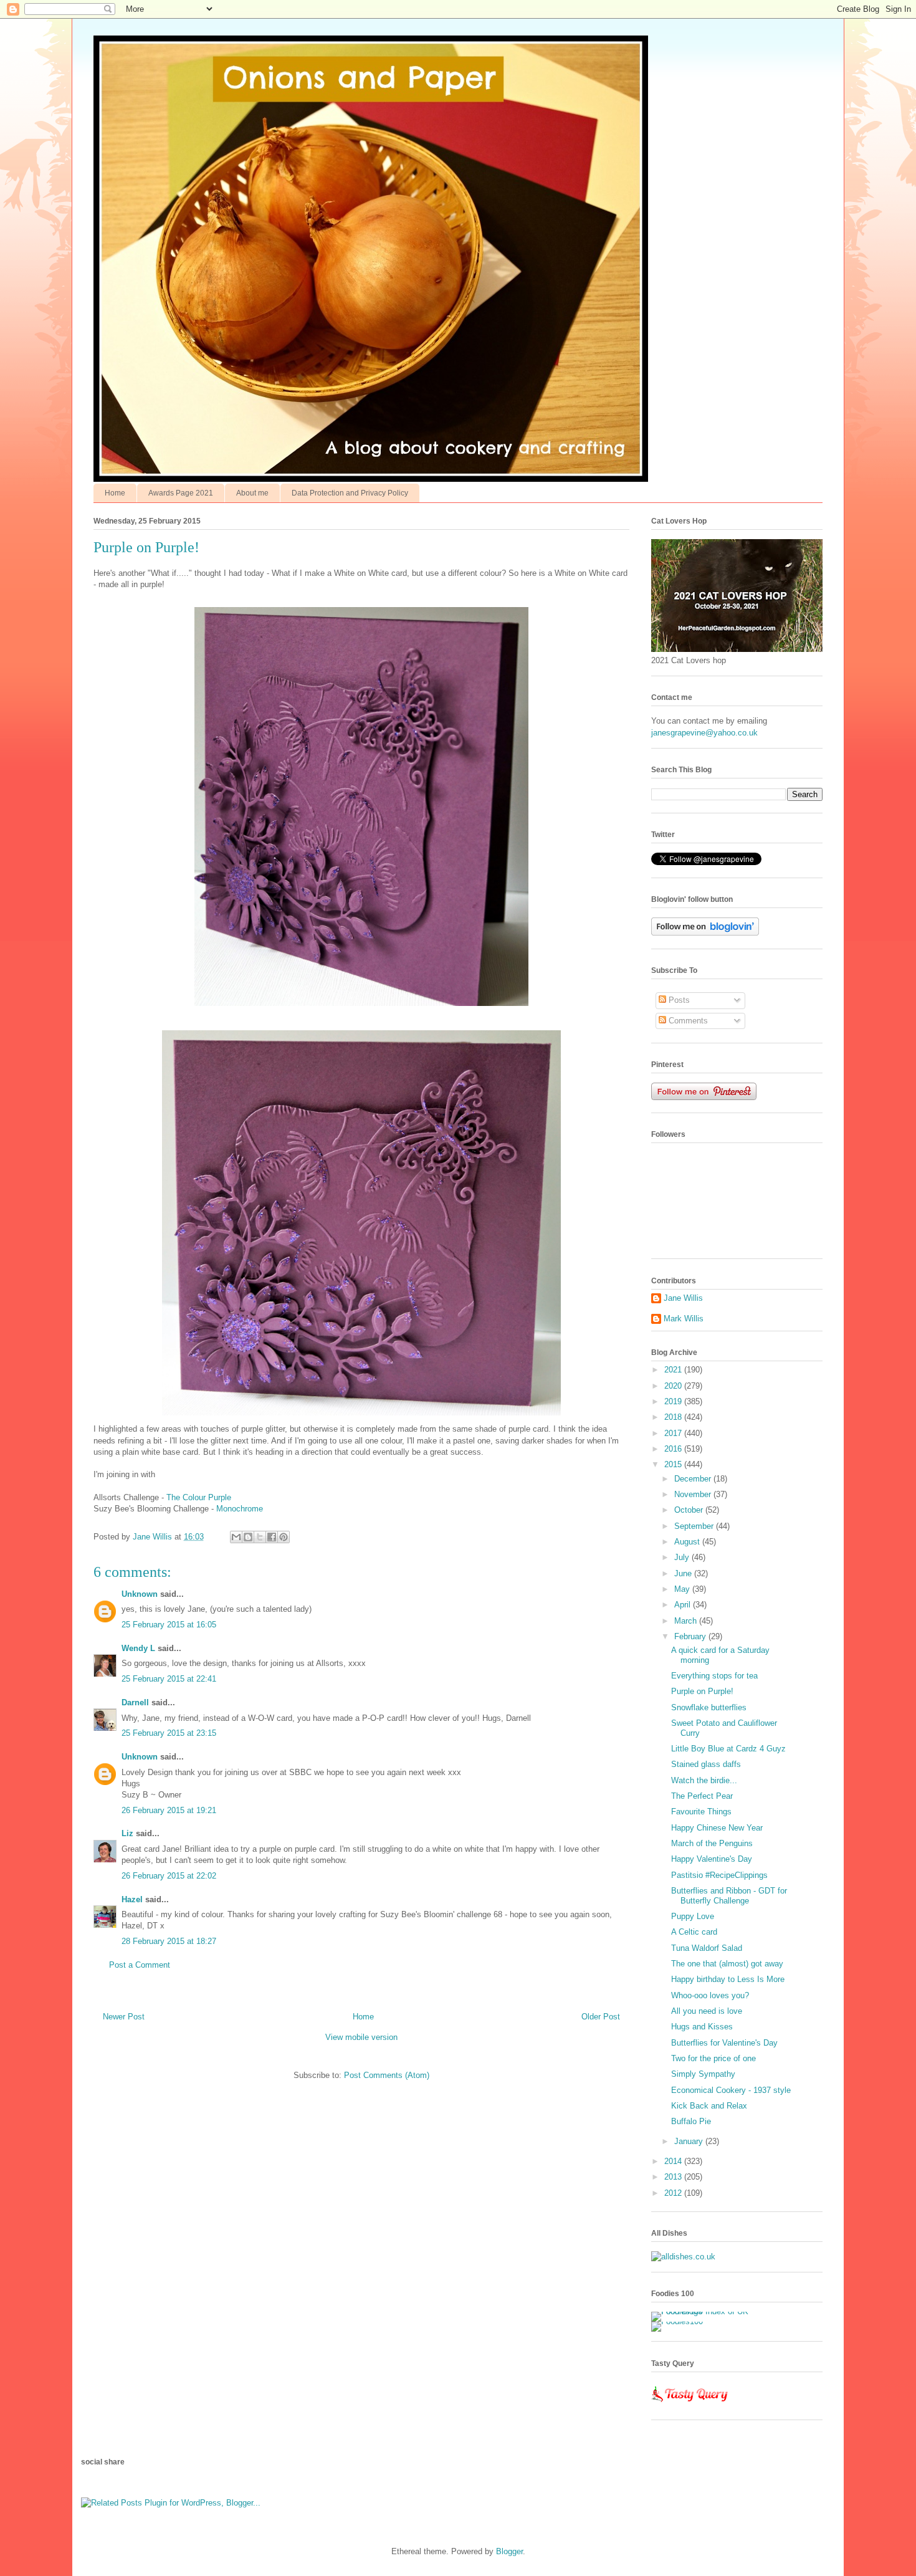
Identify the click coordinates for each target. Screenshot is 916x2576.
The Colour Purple (198, 1497)
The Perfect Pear (702, 1796)
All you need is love (707, 2011)
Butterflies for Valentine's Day (724, 2043)
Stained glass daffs (706, 1764)
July (683, 1557)
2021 (674, 1370)
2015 (674, 1464)
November (694, 1494)
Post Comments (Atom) (387, 2075)
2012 (674, 2193)
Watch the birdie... (704, 1780)
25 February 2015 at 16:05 (169, 1625)
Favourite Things (701, 1812)
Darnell (135, 1702)
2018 (674, 1417)
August (688, 1542)
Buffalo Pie (691, 2121)
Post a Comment (140, 1965)
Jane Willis (683, 1298)
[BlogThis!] (248, 1537)
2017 (674, 1433)
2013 (674, 2177)
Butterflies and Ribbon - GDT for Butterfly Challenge (729, 1896)
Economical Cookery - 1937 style (731, 2090)
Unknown (140, 1594)
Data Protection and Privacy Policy (350, 493)
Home (115, 493)
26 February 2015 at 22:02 (169, 1876)
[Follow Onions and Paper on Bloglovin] (705, 933)
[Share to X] (260, 1537)
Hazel (132, 1899)
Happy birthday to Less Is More (728, 1979)
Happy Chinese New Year (717, 1828)
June (684, 1573)
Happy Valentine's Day (712, 1859)
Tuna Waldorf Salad (707, 1948)
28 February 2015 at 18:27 (169, 1941)
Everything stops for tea (714, 1676)
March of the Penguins (712, 1843)
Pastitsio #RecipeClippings (719, 1875)
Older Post (601, 2017)
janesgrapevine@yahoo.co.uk (704, 733)
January (690, 2141)
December (694, 1479)
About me (252, 493)
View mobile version (361, 2037)
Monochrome (240, 1509)
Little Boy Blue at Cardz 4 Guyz (728, 1749)
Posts (678, 1000)
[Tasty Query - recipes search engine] (690, 2404)
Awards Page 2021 (181, 493)
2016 (674, 1449)
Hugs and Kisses (702, 2027)
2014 (674, 2161)
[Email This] (236, 1537)
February (691, 1636)
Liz (127, 1833)
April (684, 1605)
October (690, 1510)
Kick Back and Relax (709, 2106)
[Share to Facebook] (272, 1537)
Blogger (509, 2551)
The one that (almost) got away (727, 1964)
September (695, 1526)
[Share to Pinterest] (284, 1537)
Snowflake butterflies (709, 1707)
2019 (674, 1401)
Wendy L (138, 1648)
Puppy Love (693, 1916)
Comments (687, 1021)
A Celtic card (694, 1932)
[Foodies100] (677, 2321)
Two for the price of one (713, 2058)
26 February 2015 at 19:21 (169, 1810)
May (683, 1589)
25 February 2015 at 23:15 (169, 1733)
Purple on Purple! (702, 1691)
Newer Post (124, 2017)
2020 (674, 1386)
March (687, 1621)
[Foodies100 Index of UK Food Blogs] (703, 2311)
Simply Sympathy (703, 2074)
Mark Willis (684, 1319)
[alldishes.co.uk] (683, 2257)
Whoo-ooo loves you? (710, 1995)
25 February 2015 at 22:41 (169, 1679)
